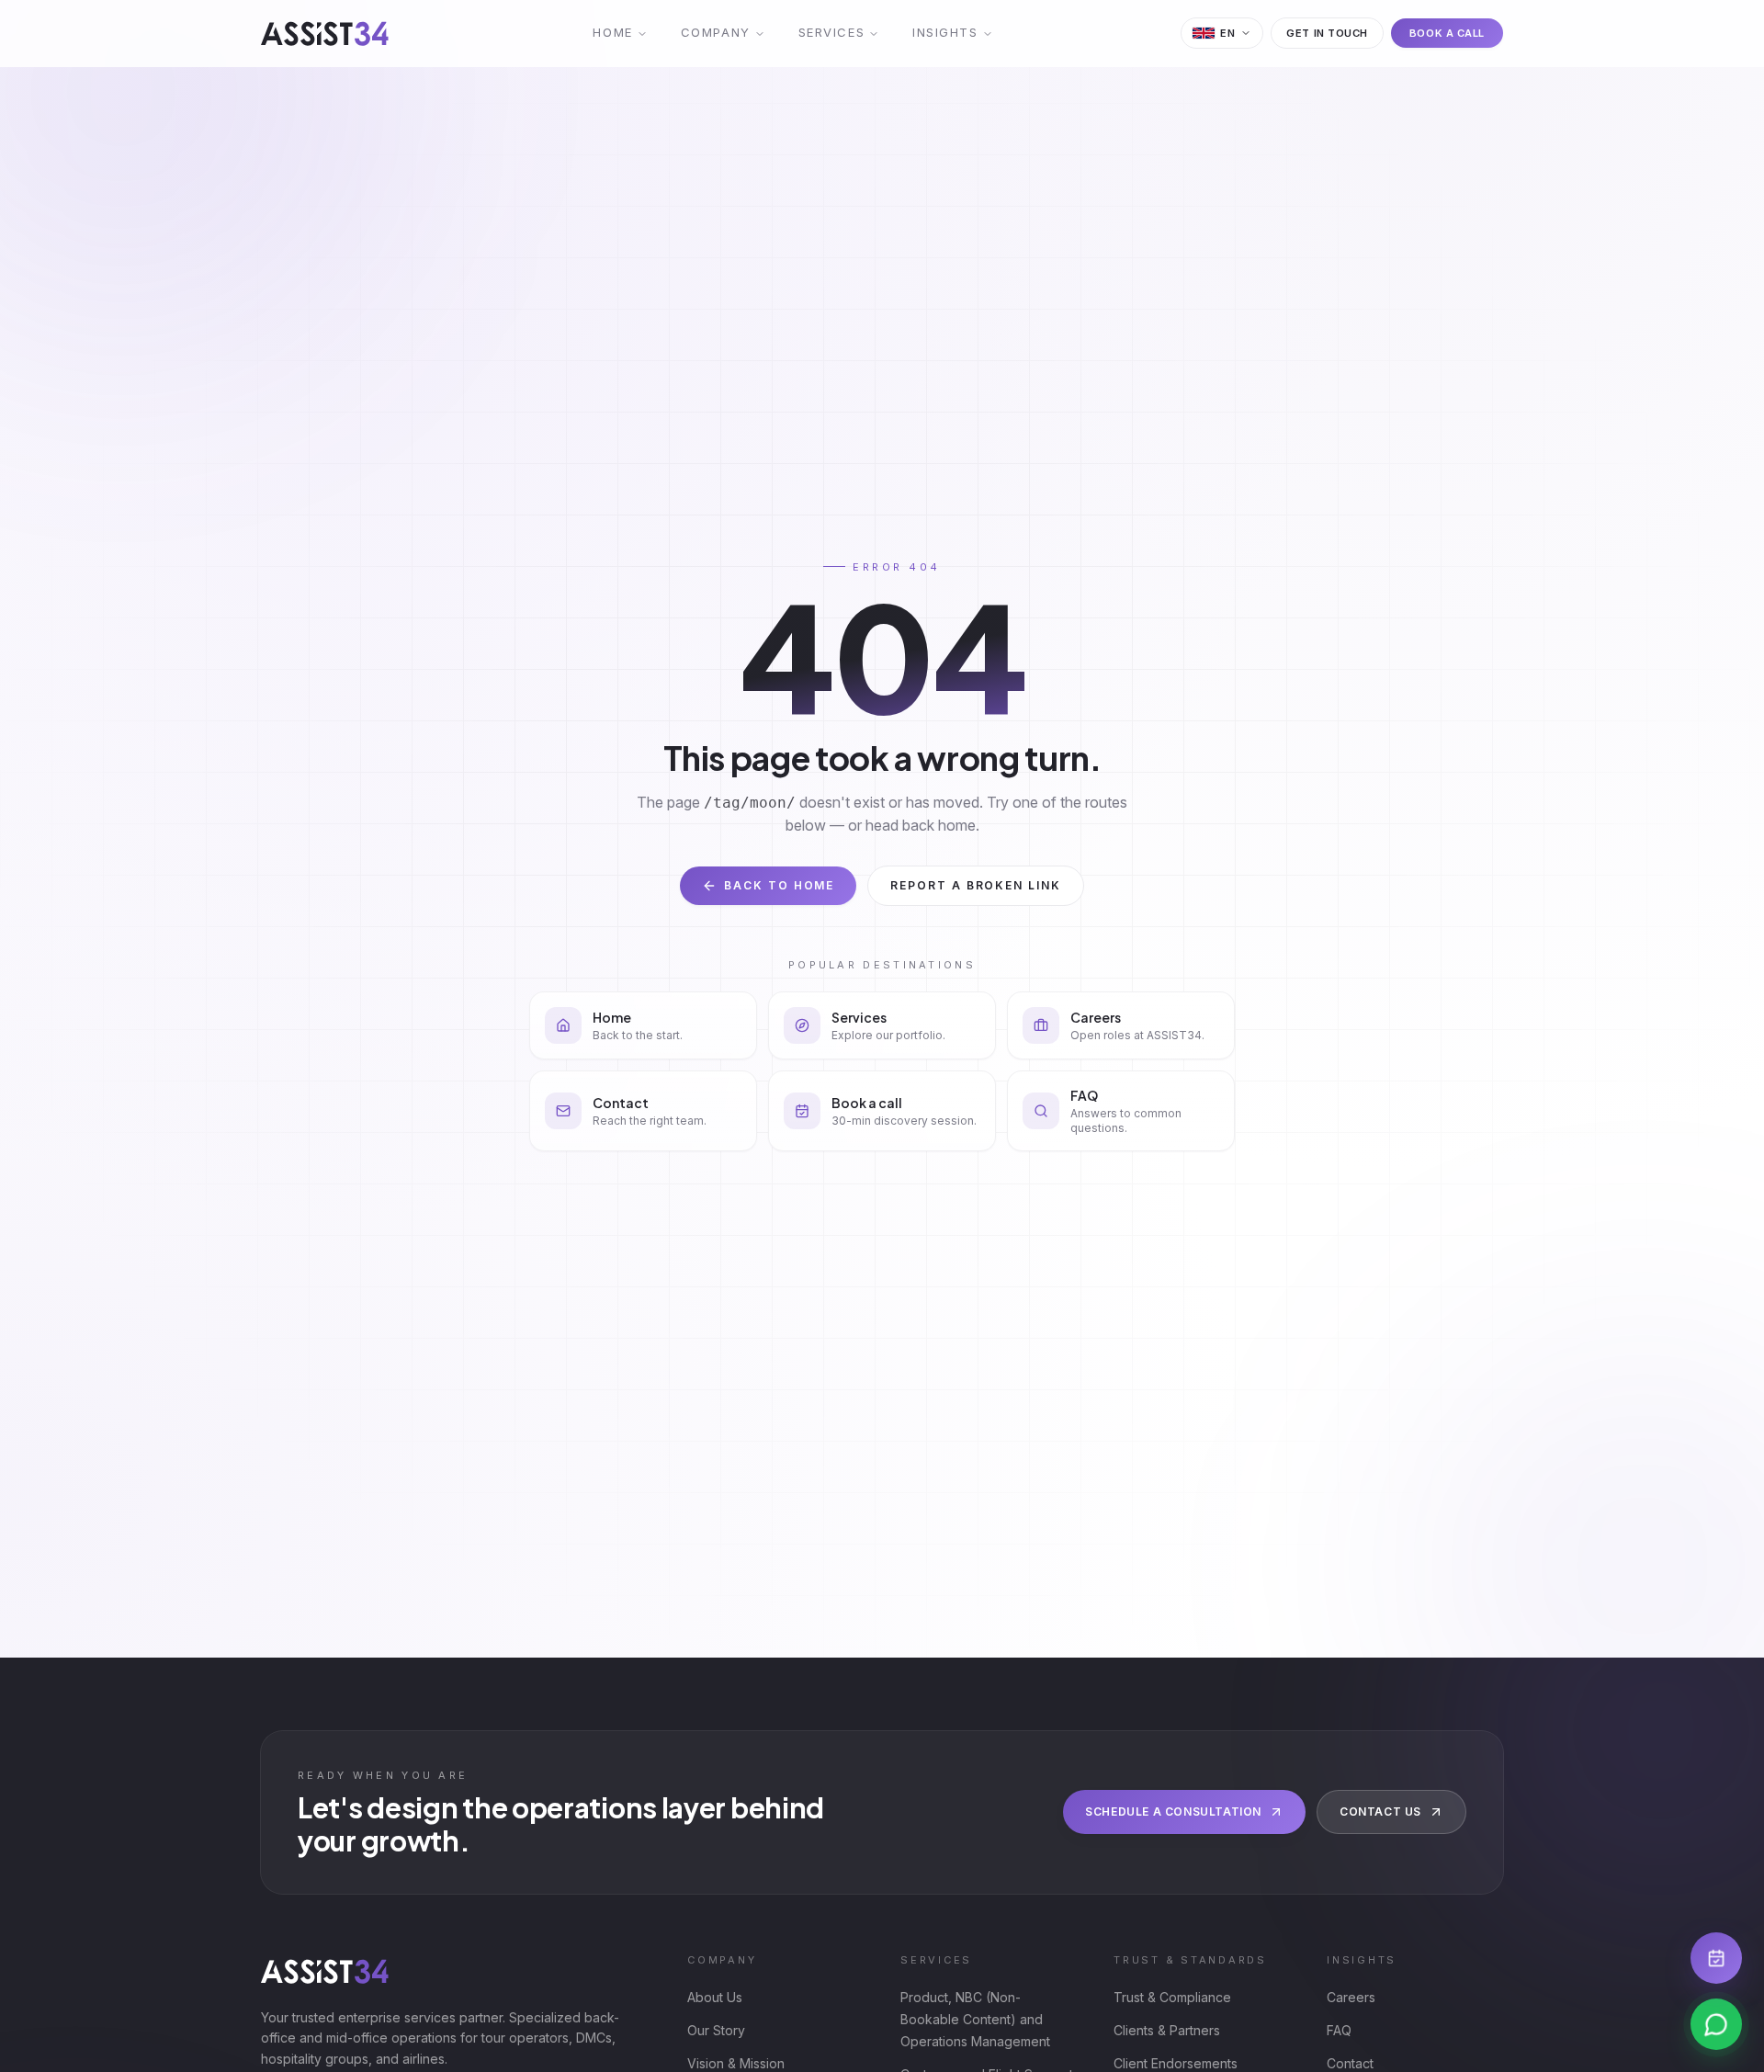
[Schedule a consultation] (1716, 1958)
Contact (1350, 2063)
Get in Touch (1327, 33)
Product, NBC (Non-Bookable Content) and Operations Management (975, 2019)
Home (612, 32)
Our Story (716, 2030)
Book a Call (1447, 33)
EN (1227, 33)
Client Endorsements (1176, 2063)
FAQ (1339, 2030)
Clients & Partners (1167, 2030)
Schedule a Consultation (1173, 1812)
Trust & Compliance (1172, 1997)
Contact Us (1380, 1812)
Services (831, 32)
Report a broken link (975, 885)
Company (716, 32)
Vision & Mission (736, 2063)
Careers (1351, 1997)
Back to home (779, 885)
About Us (715, 1997)
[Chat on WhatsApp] (1716, 2024)
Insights (945, 32)
